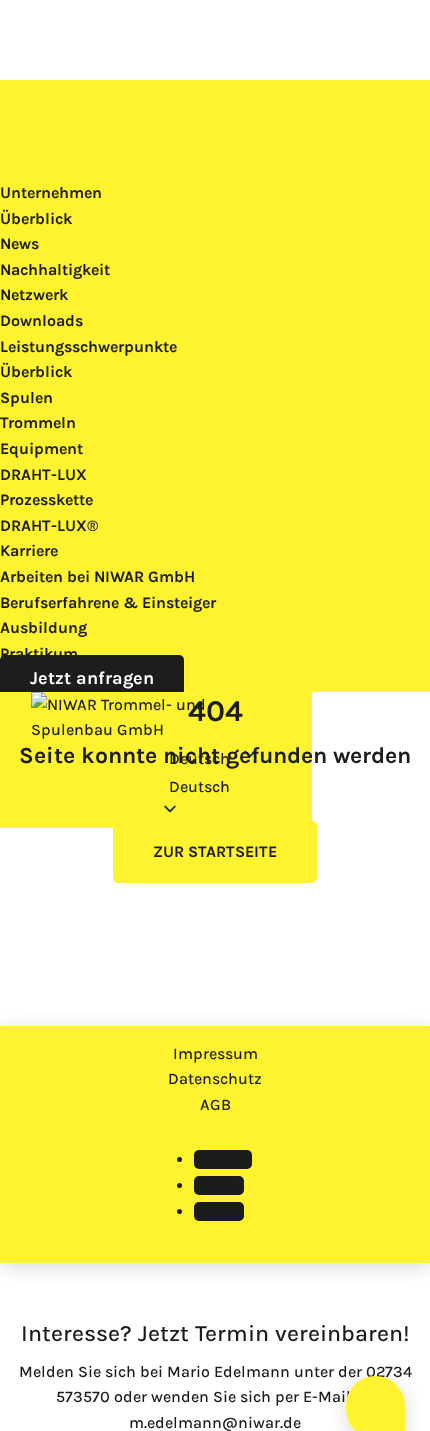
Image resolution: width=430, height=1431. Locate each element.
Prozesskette (46, 499)
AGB (215, 1104)
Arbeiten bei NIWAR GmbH (97, 576)
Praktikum (39, 653)
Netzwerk (34, 294)
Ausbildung (43, 627)
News (19, 243)
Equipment (41, 448)
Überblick (36, 218)
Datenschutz (215, 1078)
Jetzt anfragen (92, 678)
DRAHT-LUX (43, 474)
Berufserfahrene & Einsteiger (108, 602)
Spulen (26, 397)
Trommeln (38, 422)
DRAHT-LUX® (49, 525)
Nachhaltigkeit (55, 269)
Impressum (215, 1053)
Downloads (41, 320)
